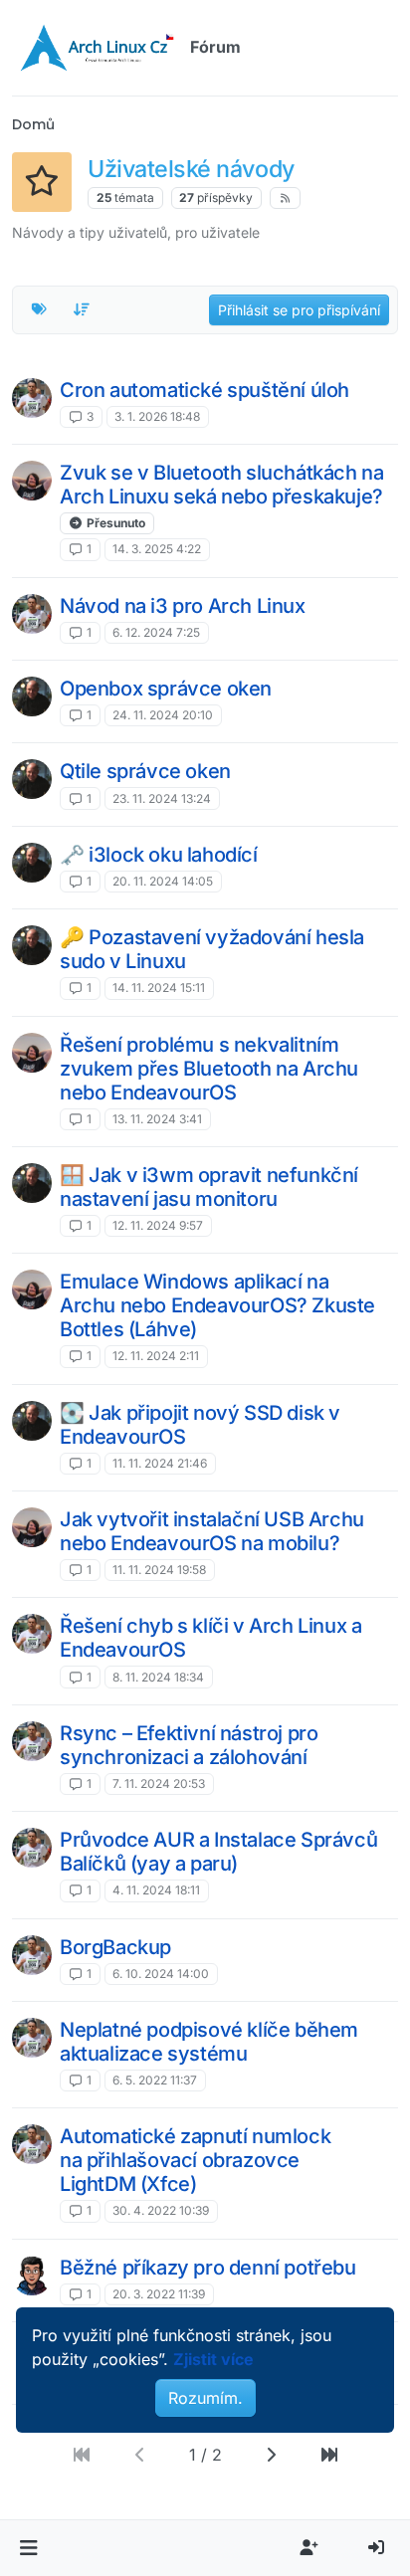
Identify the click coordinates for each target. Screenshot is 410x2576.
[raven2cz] (32, 2276)
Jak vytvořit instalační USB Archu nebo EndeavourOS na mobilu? (212, 1531)
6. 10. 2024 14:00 (161, 1974)
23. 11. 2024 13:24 (162, 798)
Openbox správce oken (166, 689)
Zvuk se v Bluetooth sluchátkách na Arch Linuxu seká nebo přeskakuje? (221, 485)
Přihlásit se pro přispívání (299, 310)
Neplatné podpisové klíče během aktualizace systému (209, 2042)
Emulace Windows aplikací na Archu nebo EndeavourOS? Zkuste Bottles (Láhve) (217, 1305)
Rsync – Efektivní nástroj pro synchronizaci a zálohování (189, 1745)
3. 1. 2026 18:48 (157, 416)
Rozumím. (205, 2398)
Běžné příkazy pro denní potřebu (208, 2268)
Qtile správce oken (145, 771)
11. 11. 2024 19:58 (159, 1570)
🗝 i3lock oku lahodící (159, 855)
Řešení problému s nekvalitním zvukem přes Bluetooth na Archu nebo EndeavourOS (209, 1069)
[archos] (32, 398)
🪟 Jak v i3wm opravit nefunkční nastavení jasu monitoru (209, 1187)
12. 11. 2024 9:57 (158, 1225)
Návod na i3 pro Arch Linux (183, 606)
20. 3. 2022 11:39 (159, 2294)
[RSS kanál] (285, 198)
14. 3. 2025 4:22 (157, 549)
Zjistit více (213, 2359)
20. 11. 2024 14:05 (163, 881)
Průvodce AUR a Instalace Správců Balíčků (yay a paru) (218, 1852)
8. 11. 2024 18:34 (158, 1677)
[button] (28, 2548)
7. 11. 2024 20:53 (159, 1783)
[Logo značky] (97, 48)
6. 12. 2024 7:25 (156, 632)
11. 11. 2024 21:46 (160, 1463)
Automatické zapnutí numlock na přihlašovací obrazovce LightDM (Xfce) (195, 2160)
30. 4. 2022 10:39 (161, 2210)
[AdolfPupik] (32, 481)
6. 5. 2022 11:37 (155, 2080)
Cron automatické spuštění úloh (205, 390)
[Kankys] (32, 696)
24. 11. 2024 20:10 (163, 715)
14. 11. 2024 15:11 (159, 988)
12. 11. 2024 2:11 (156, 1356)
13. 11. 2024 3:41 (157, 1119)
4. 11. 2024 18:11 (156, 1890)
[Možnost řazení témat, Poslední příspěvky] (83, 309)
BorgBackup (115, 1947)
